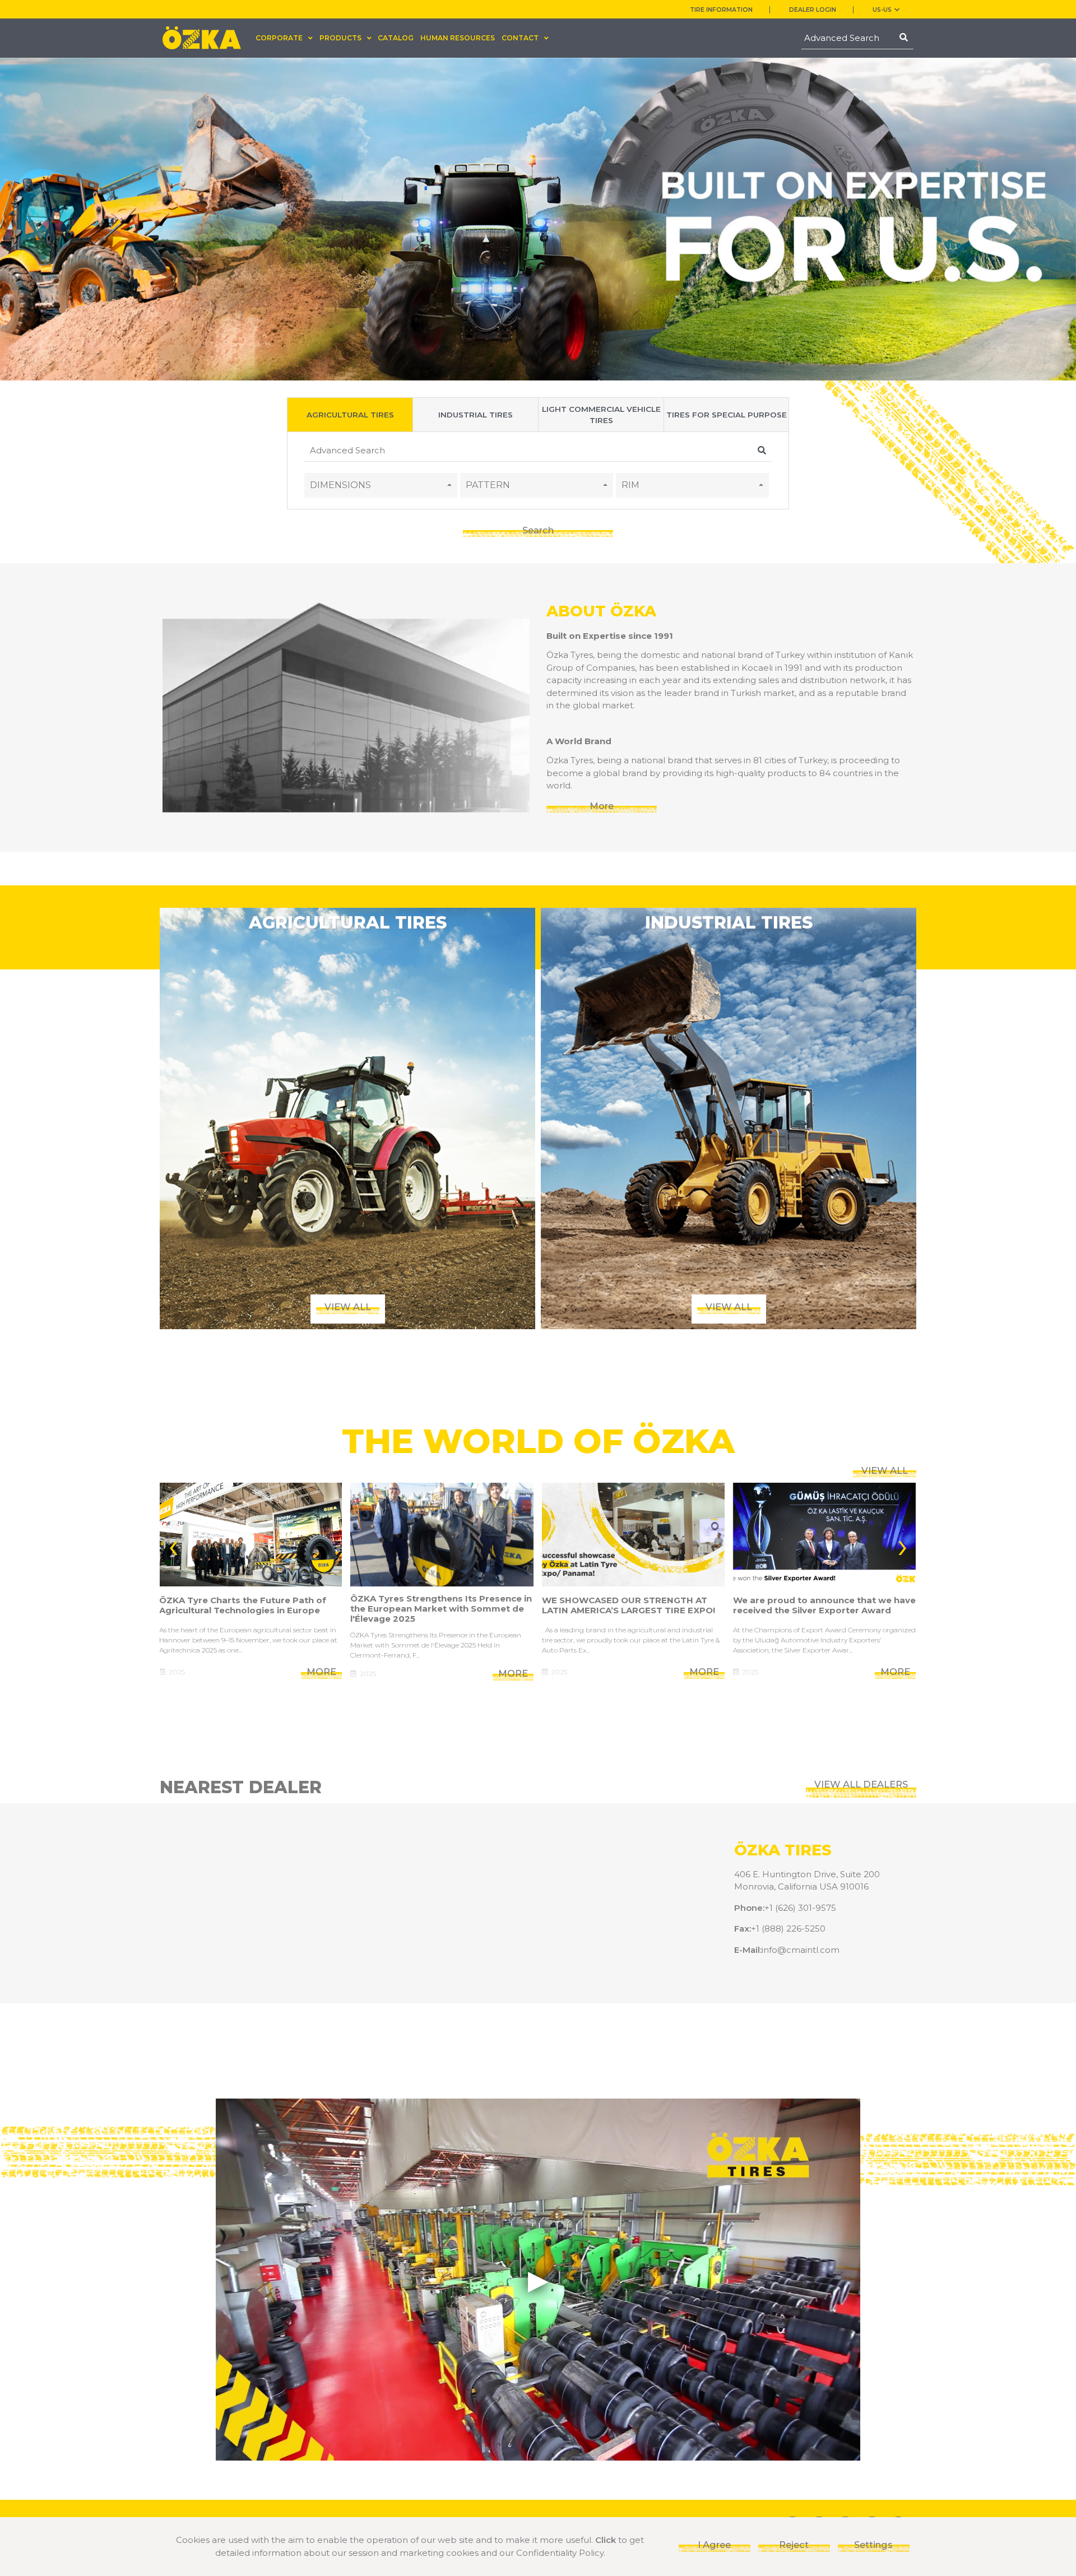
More (602, 806)
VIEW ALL (885, 1470)
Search (538, 530)
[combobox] (381, 485)
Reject (794, 2545)
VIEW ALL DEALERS (861, 1784)
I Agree (714, 2545)
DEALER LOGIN (813, 10)
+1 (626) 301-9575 (800, 1908)
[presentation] (173, 1545)
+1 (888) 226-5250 (788, 1928)
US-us (882, 10)
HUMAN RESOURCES (458, 38)
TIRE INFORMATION (721, 10)
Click (606, 2540)
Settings (873, 2545)
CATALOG (396, 38)
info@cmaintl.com (801, 1950)
